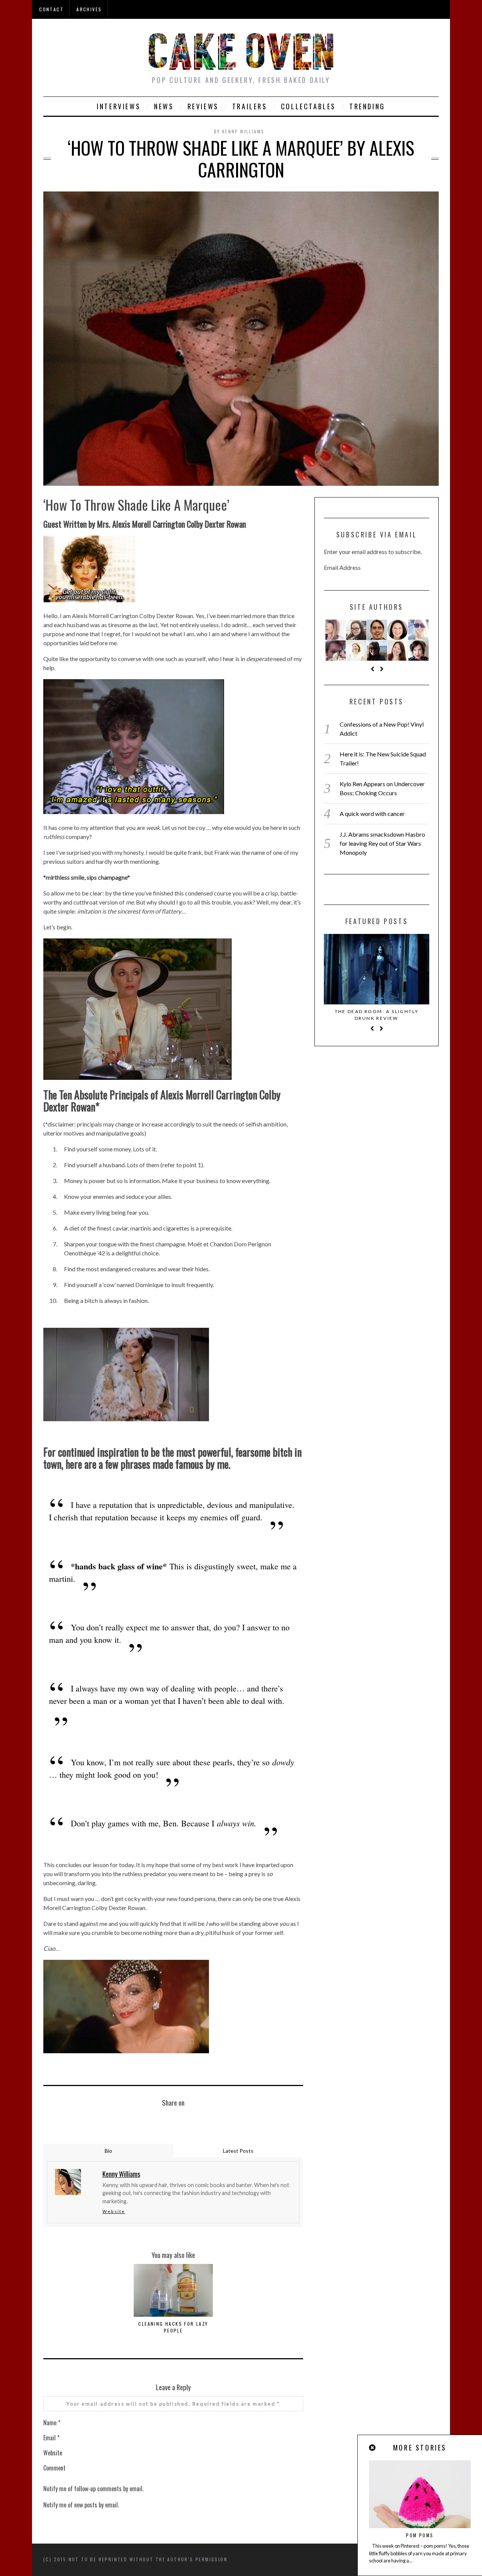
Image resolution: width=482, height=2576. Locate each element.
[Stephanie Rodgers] (356, 630)
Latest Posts (238, 2151)
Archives (89, 9)
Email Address (342, 567)
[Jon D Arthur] (336, 651)
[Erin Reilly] (398, 651)
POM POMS (420, 2535)
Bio (108, 2151)
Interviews (119, 106)
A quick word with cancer (372, 814)
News (164, 106)
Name (52, 2423)
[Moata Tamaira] (398, 630)
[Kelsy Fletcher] (377, 651)
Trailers (250, 106)
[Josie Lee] (418, 630)
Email (51, 2438)
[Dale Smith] (377, 630)
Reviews (203, 106)
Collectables (308, 106)
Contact (51, 9)
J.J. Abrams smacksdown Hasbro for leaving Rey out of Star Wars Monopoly (382, 843)
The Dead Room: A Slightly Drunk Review (377, 1015)
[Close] (373, 2448)
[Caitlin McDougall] (336, 630)
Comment (54, 2468)
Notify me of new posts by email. (81, 2505)
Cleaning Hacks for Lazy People (173, 2327)
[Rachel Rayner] (356, 651)
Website (114, 2211)
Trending (367, 106)
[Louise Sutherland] (418, 651)
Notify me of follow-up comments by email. (93, 2489)
